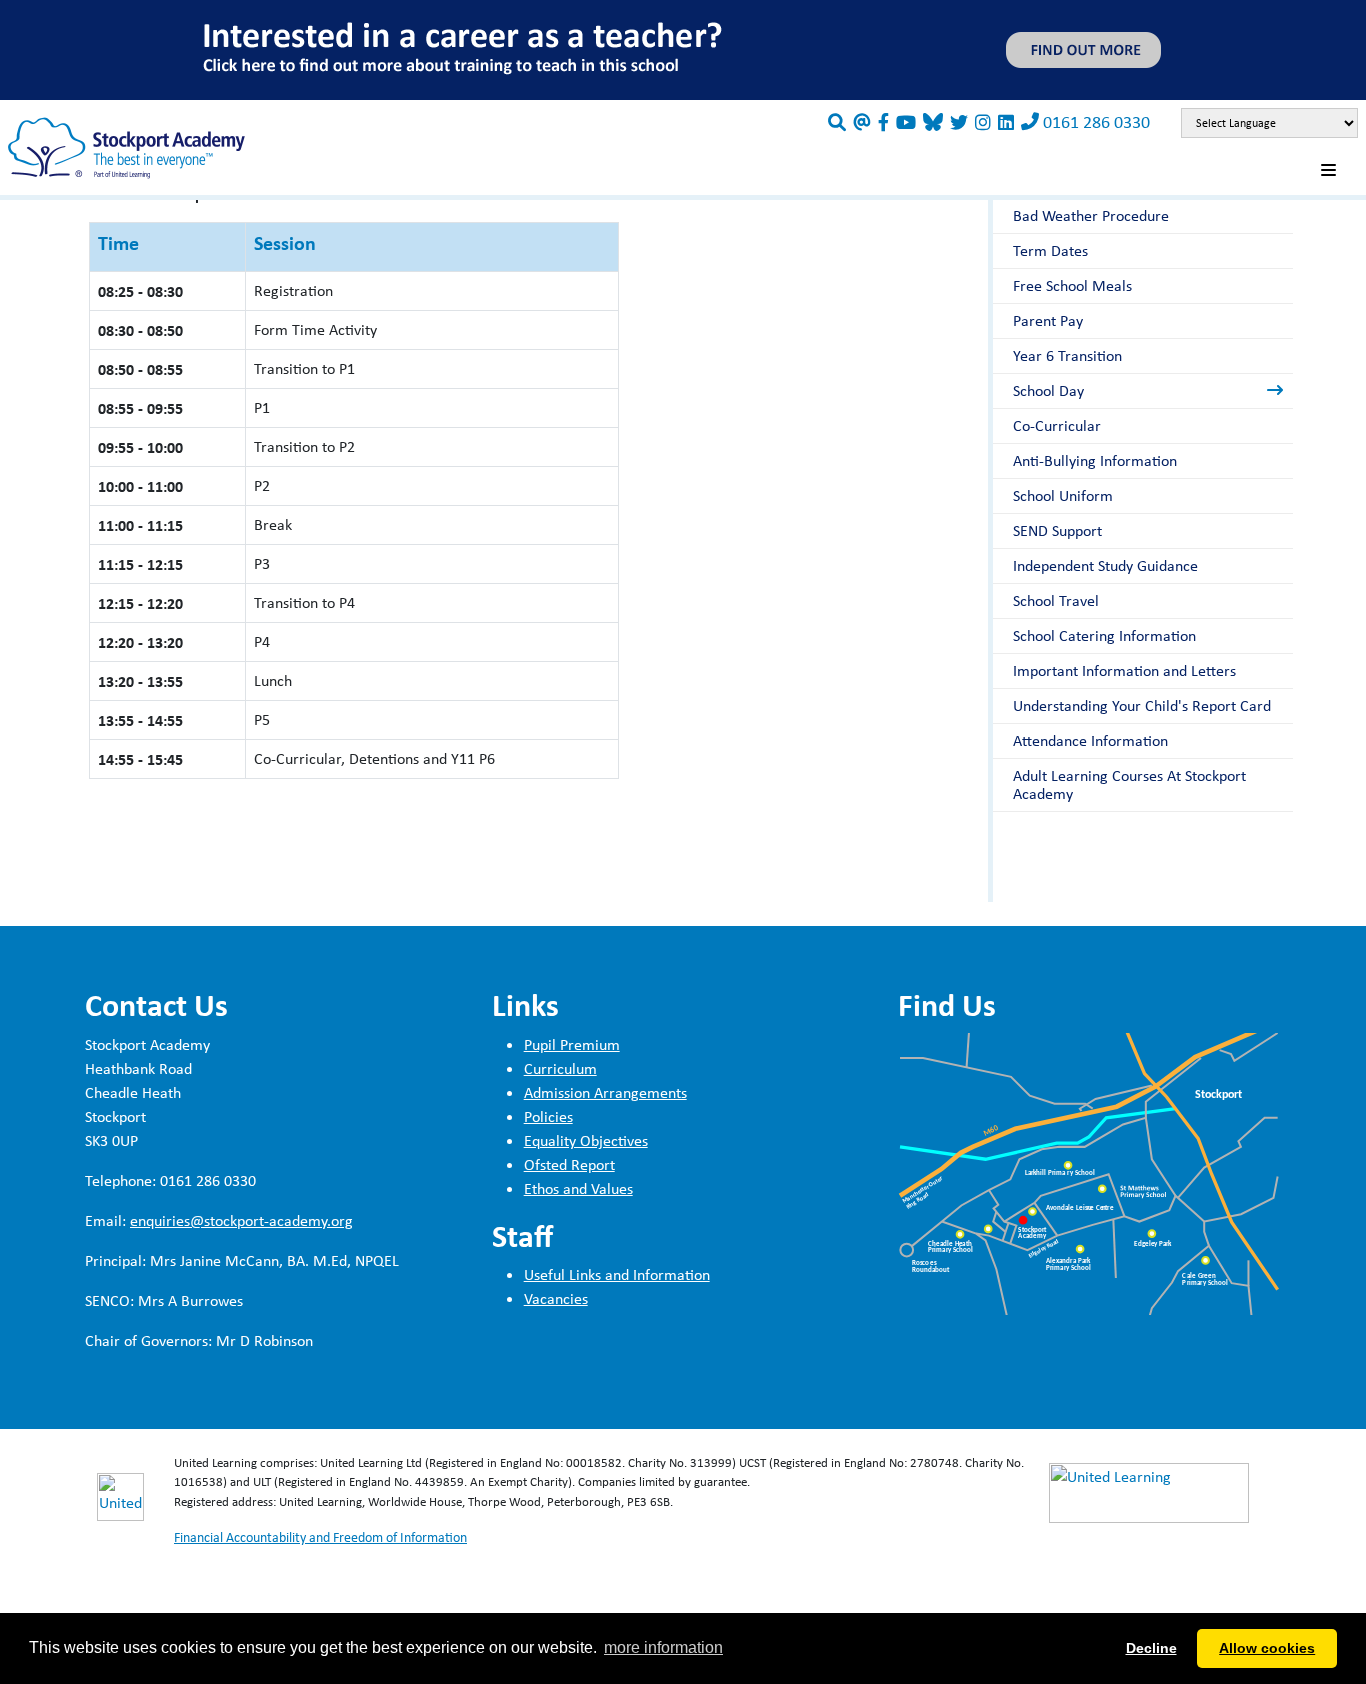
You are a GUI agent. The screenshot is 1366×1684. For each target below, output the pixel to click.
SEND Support (1057, 530)
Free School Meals (1072, 285)
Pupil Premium (572, 1044)
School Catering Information (1104, 635)
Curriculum (560, 1068)
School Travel (1056, 600)
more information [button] (663, 1647)
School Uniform (1063, 495)
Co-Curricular (1057, 425)
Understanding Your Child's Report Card (1142, 705)
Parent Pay (1048, 320)
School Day (1048, 390)
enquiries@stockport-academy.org (241, 1220)
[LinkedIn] (1006, 122)
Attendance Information (1090, 740)
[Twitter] (959, 122)
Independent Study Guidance (1105, 565)
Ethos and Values (578, 1188)
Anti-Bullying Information (1095, 460)
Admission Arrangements (605, 1092)
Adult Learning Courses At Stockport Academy (1129, 784)
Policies (548, 1116)
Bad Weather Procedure (1091, 215)
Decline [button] (1151, 1648)
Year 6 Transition (1067, 355)
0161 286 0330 (1096, 121)
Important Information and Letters (1124, 670)
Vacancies (556, 1298)
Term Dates (1050, 250)
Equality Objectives (586, 1140)
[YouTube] (906, 122)
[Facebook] (883, 122)
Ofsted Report (569, 1164)
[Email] (862, 122)
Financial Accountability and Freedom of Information (320, 1537)
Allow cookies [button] (1267, 1648)
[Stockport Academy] (126, 146)
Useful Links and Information (617, 1274)
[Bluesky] (933, 122)
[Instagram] (983, 122)
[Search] (837, 122)
